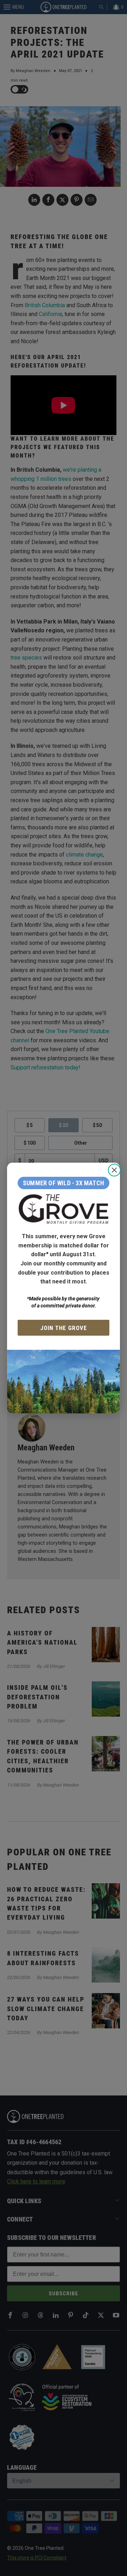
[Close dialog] (114, 1170)
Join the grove (64, 1328)
